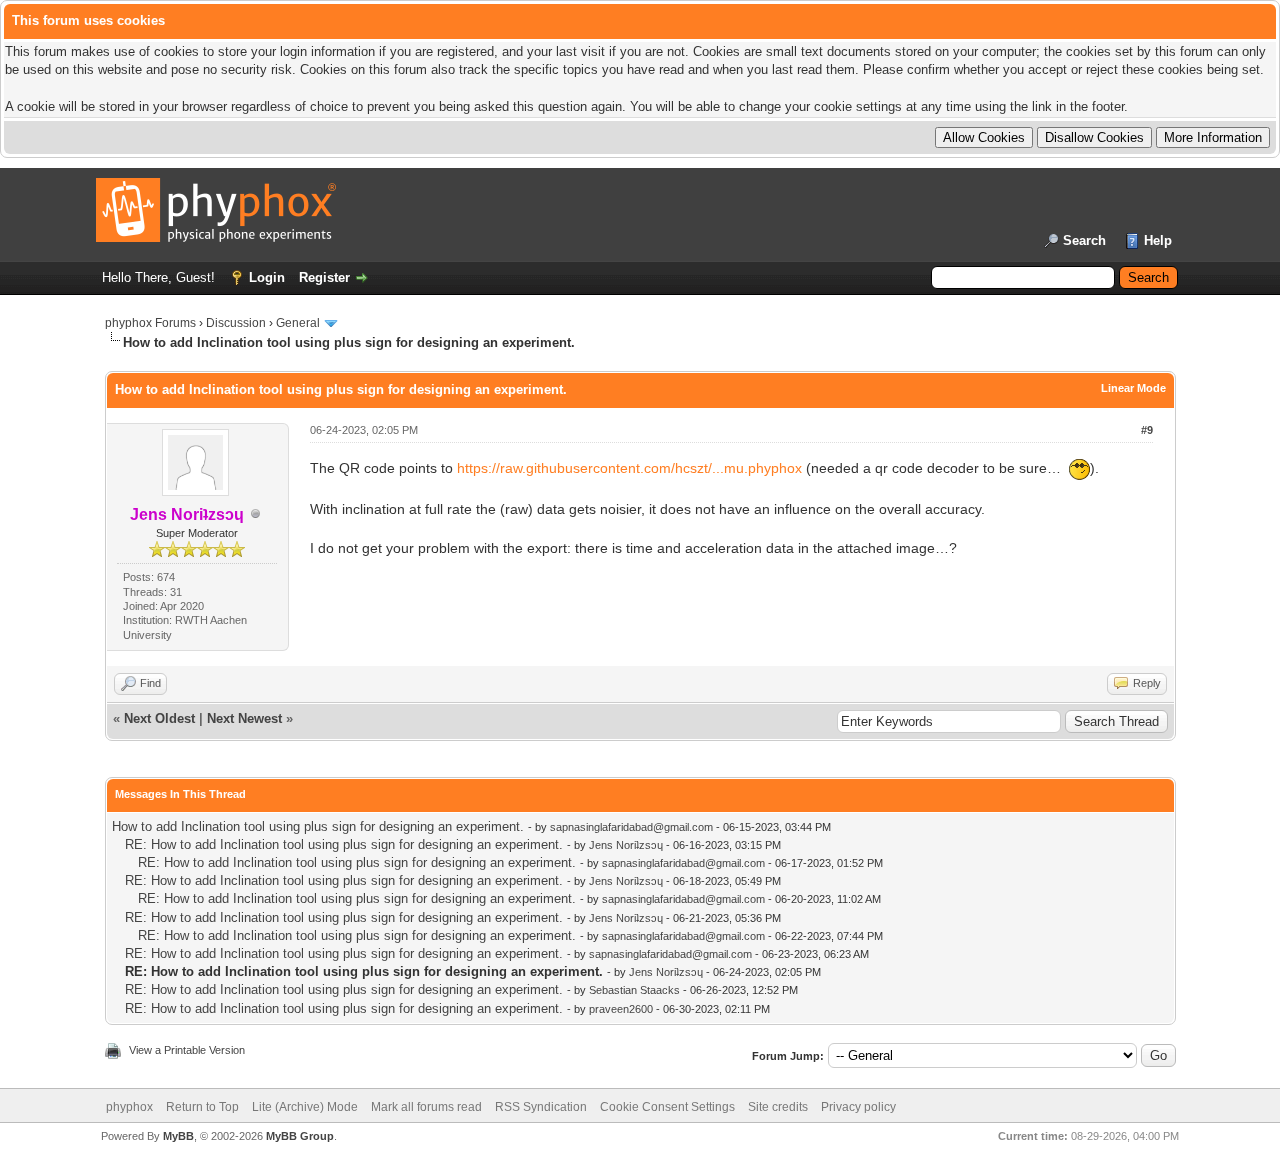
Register (324, 277)
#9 (1147, 430)
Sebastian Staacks (634, 990)
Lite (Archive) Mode (305, 1107)
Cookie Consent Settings (667, 1107)
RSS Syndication (541, 1107)
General (298, 323)
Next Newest (244, 718)
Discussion (236, 323)
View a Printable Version (187, 1050)
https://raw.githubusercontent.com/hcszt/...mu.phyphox (629, 468)
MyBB (178, 1136)
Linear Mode (1133, 388)
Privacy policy (858, 1107)
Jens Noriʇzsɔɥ (626, 845)
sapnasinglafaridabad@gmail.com (631, 827)
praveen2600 (621, 1009)
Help (1158, 240)
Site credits (778, 1107)
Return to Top (202, 1107)
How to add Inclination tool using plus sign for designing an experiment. (318, 826)
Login (267, 277)
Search (1084, 240)
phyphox (129, 1107)
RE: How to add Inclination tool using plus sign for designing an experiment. (344, 844)
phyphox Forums (150, 323)
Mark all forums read (426, 1107)
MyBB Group (300, 1136)
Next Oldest (159, 718)
